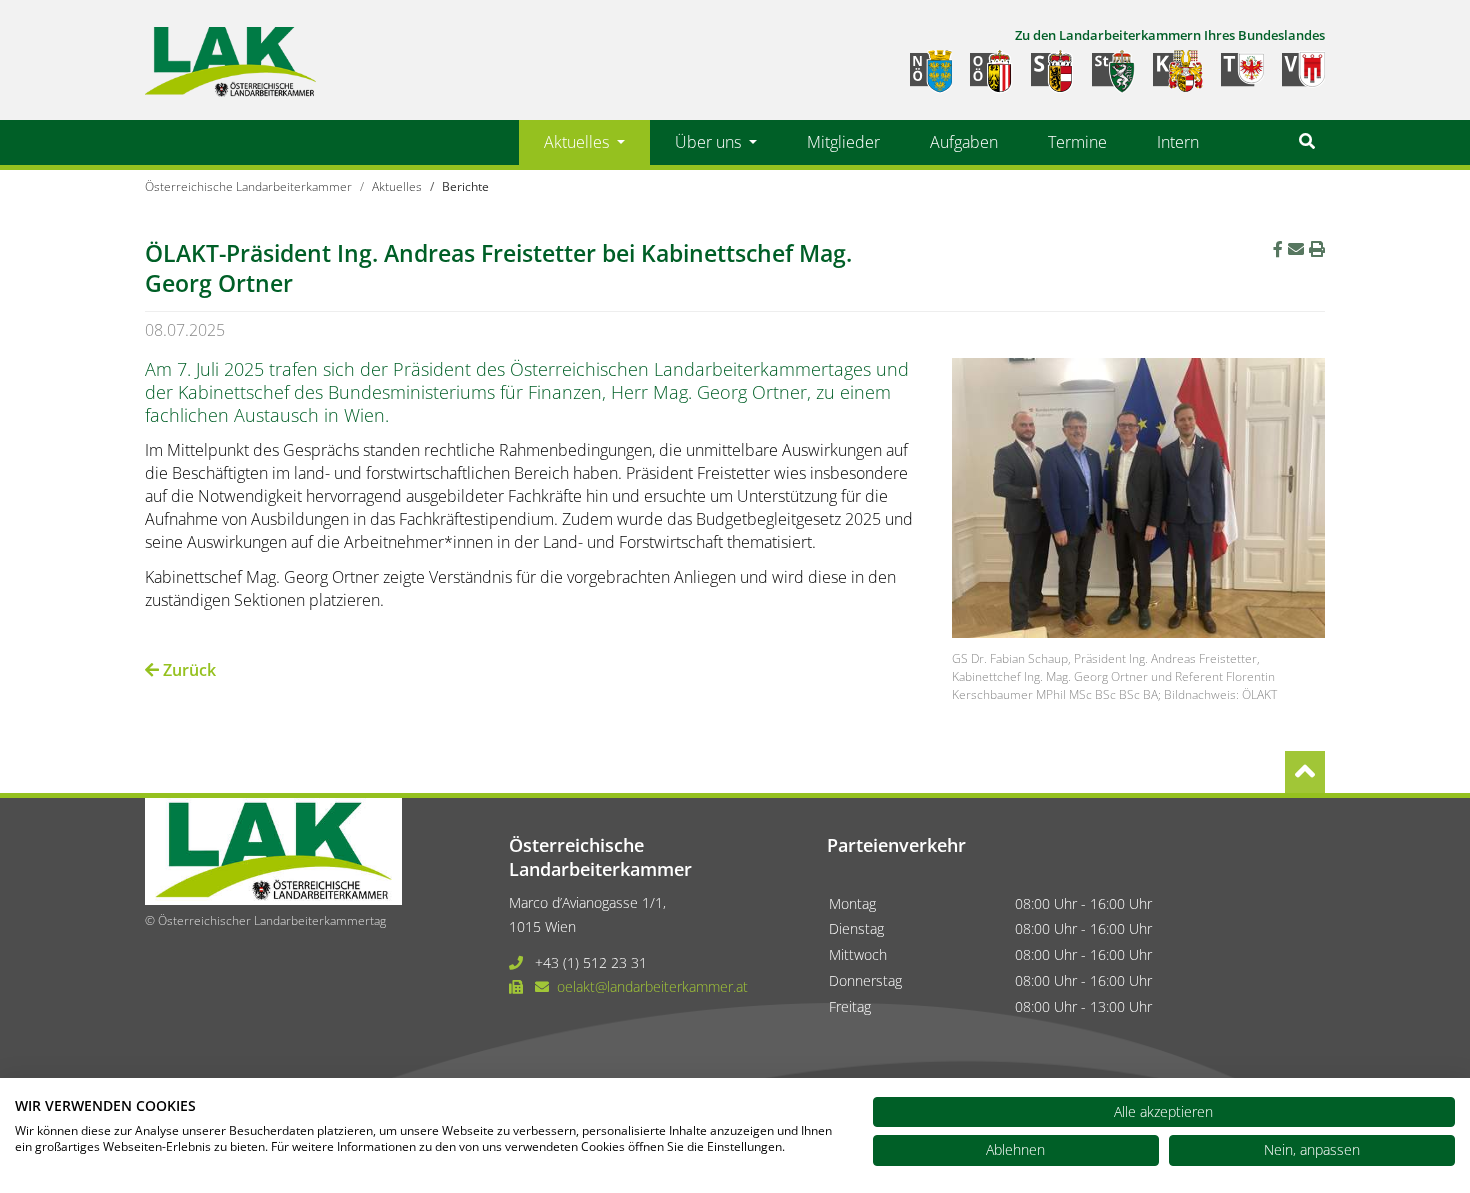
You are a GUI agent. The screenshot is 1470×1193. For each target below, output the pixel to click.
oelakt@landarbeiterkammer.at (652, 986)
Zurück (187, 670)
